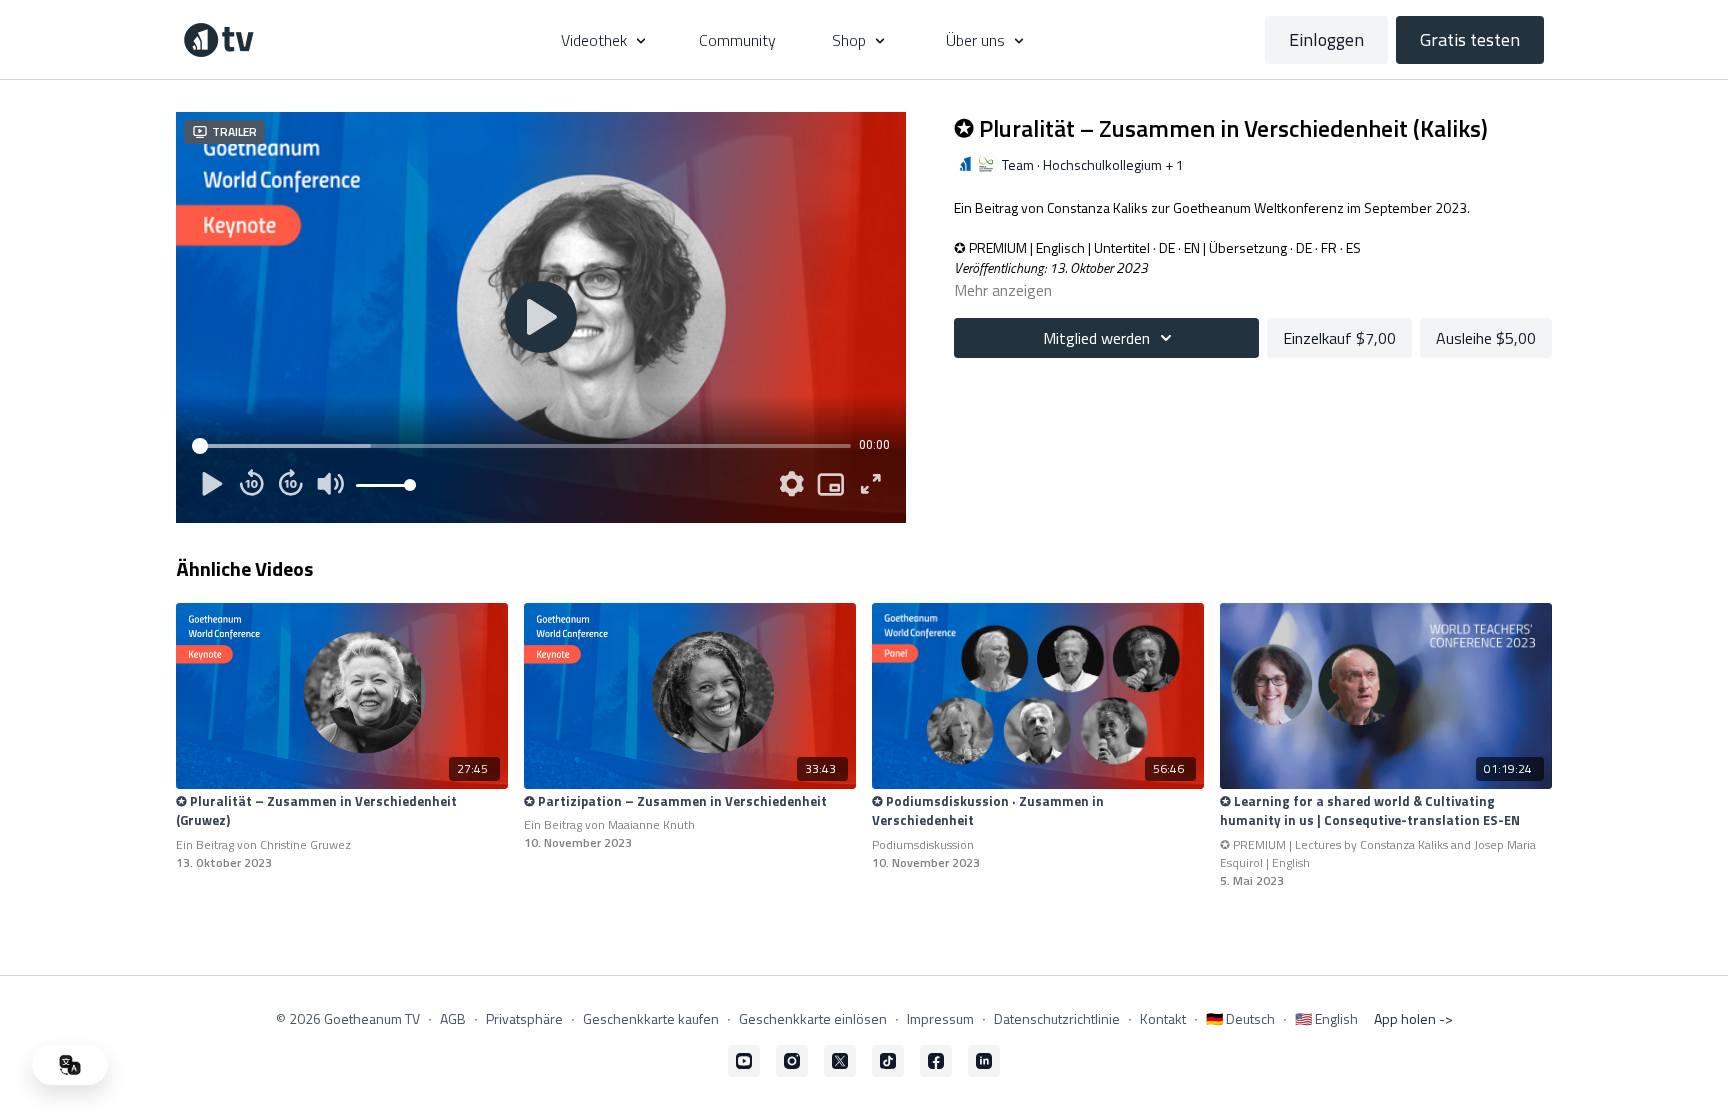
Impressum (940, 1018)
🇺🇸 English (1326, 1018)
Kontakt (1163, 1018)
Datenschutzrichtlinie (1057, 1018)
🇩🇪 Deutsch (1240, 1018)
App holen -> (1413, 1018)
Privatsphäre (524, 1018)
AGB (453, 1018)
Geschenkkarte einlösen (813, 1018)
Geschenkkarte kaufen (651, 1018)
